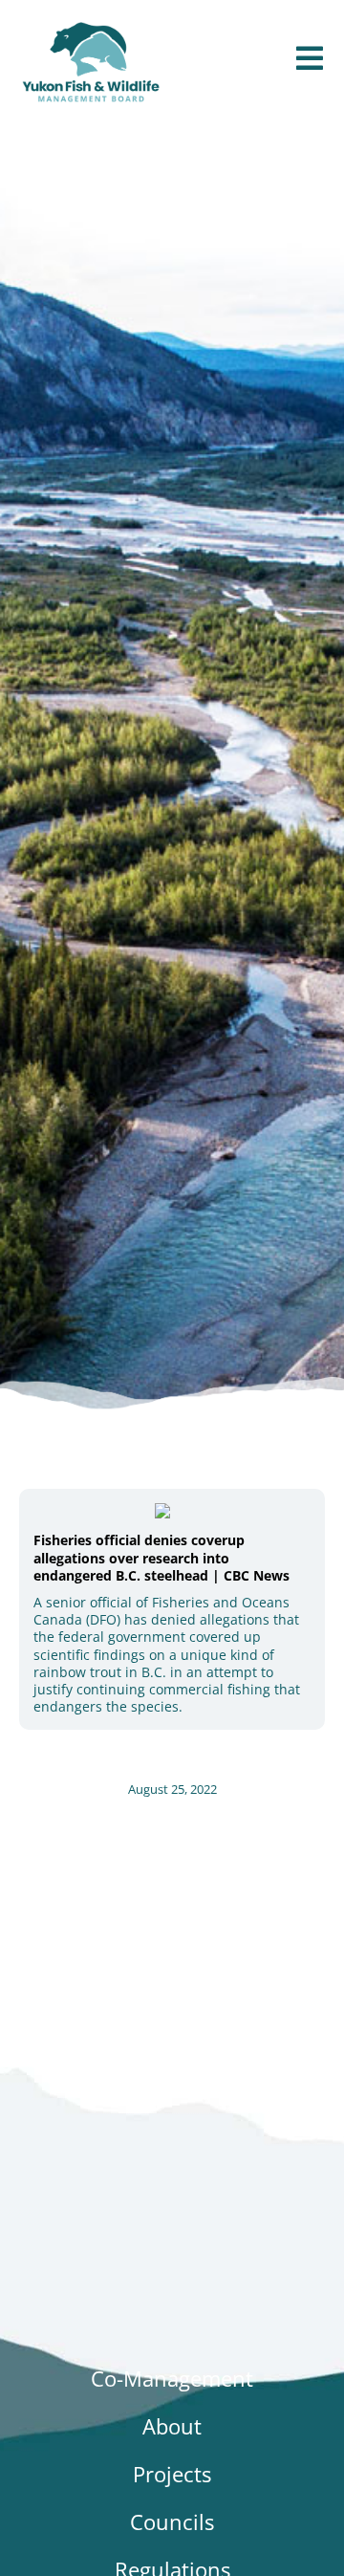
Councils (172, 2521)
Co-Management (172, 2378)
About (172, 2426)
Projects (172, 2474)
